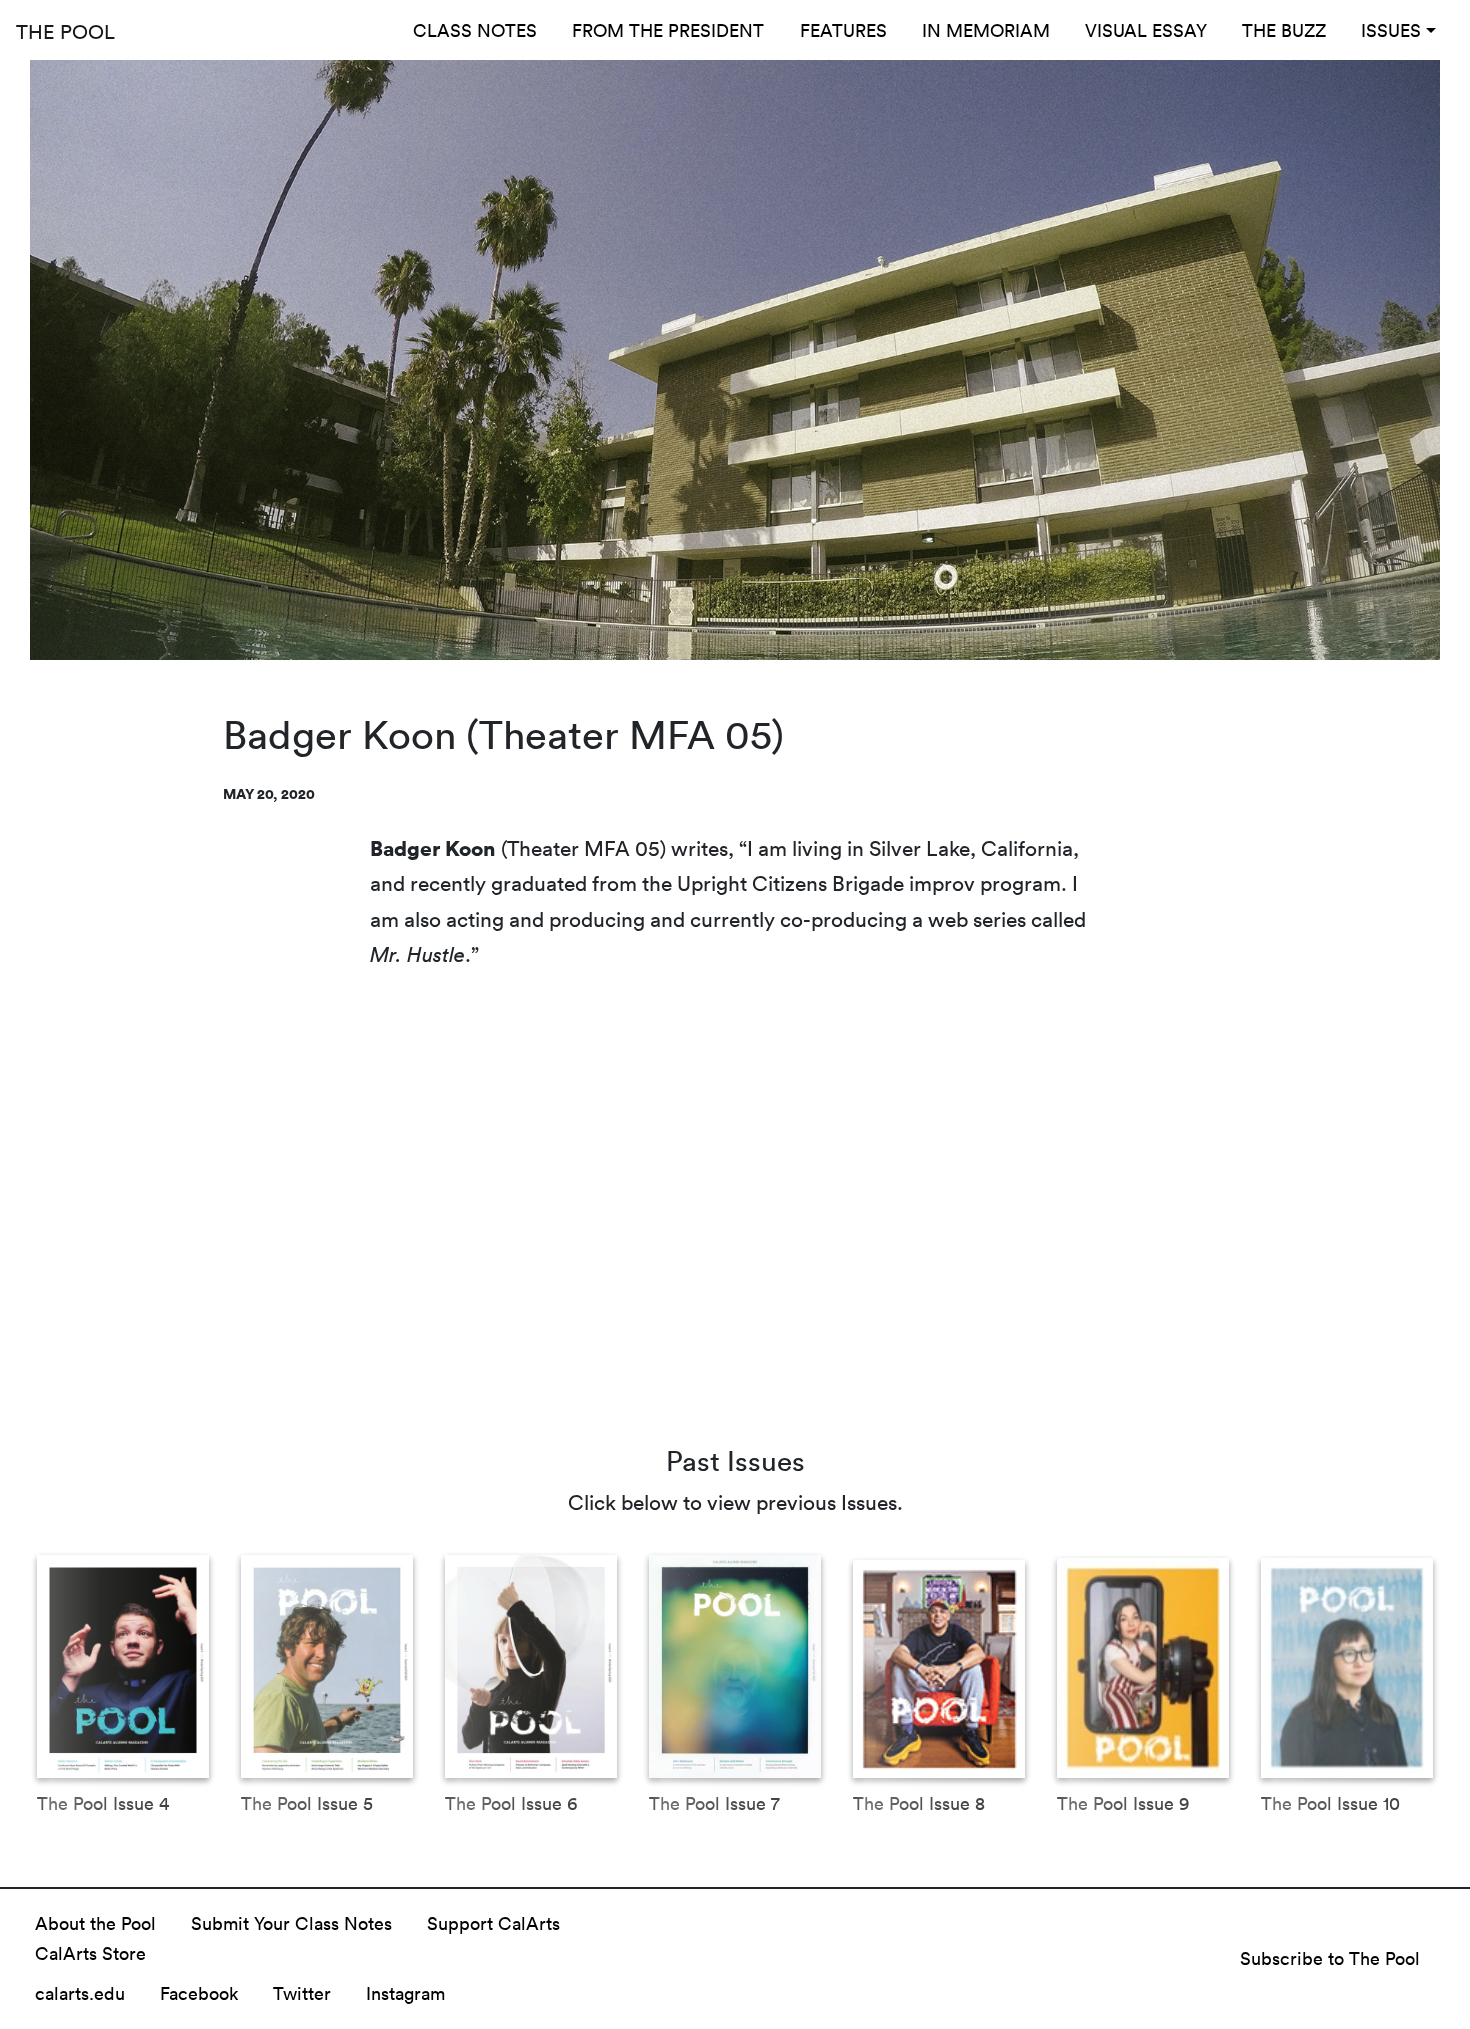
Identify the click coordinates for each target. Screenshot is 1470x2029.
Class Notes (475, 30)
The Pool (65, 31)
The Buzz (1284, 30)
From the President (668, 30)
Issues (1391, 30)
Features (843, 30)
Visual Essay (1146, 30)
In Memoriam (986, 30)
